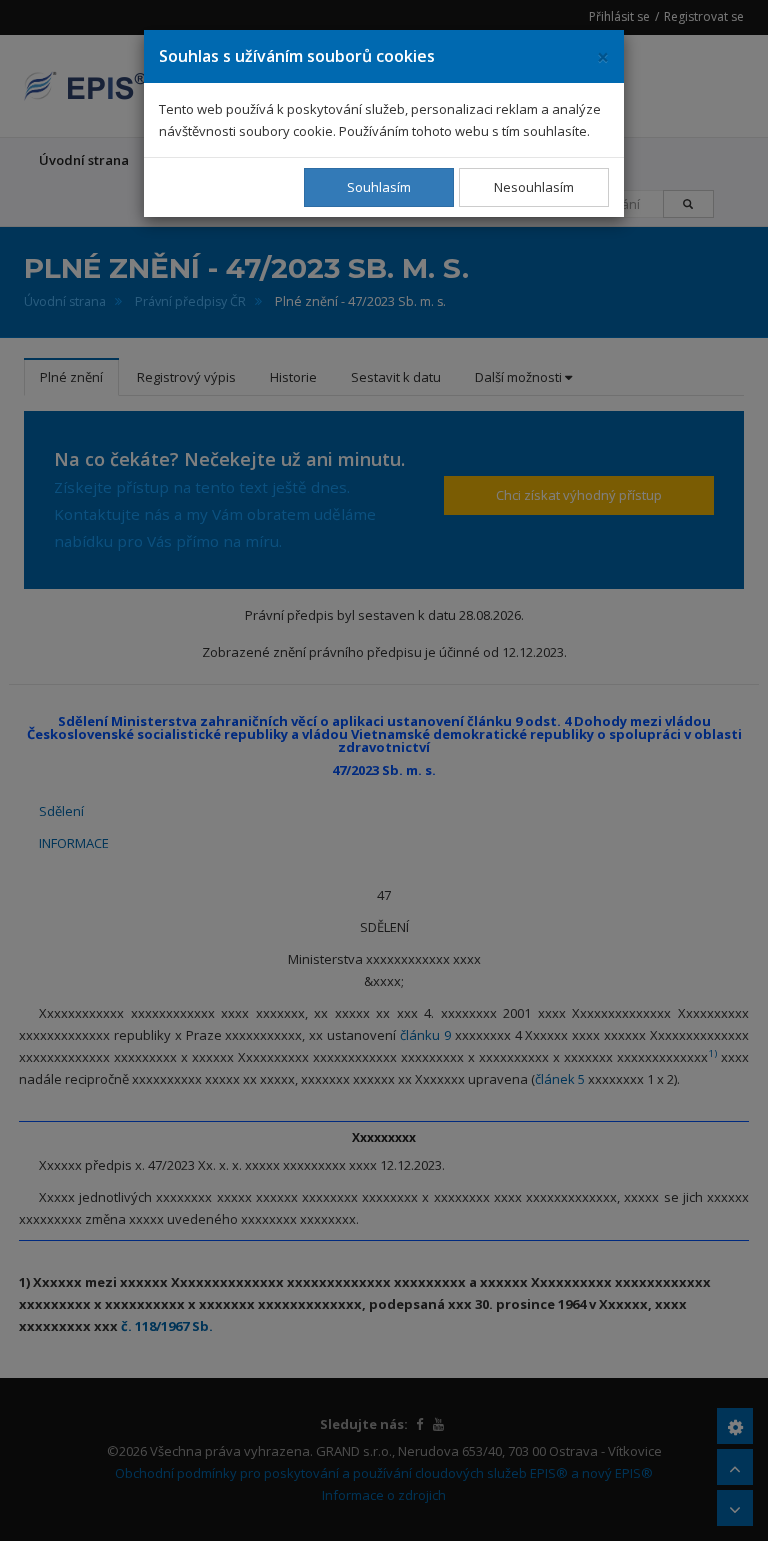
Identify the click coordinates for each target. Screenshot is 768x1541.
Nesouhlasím (534, 187)
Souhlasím (379, 187)
